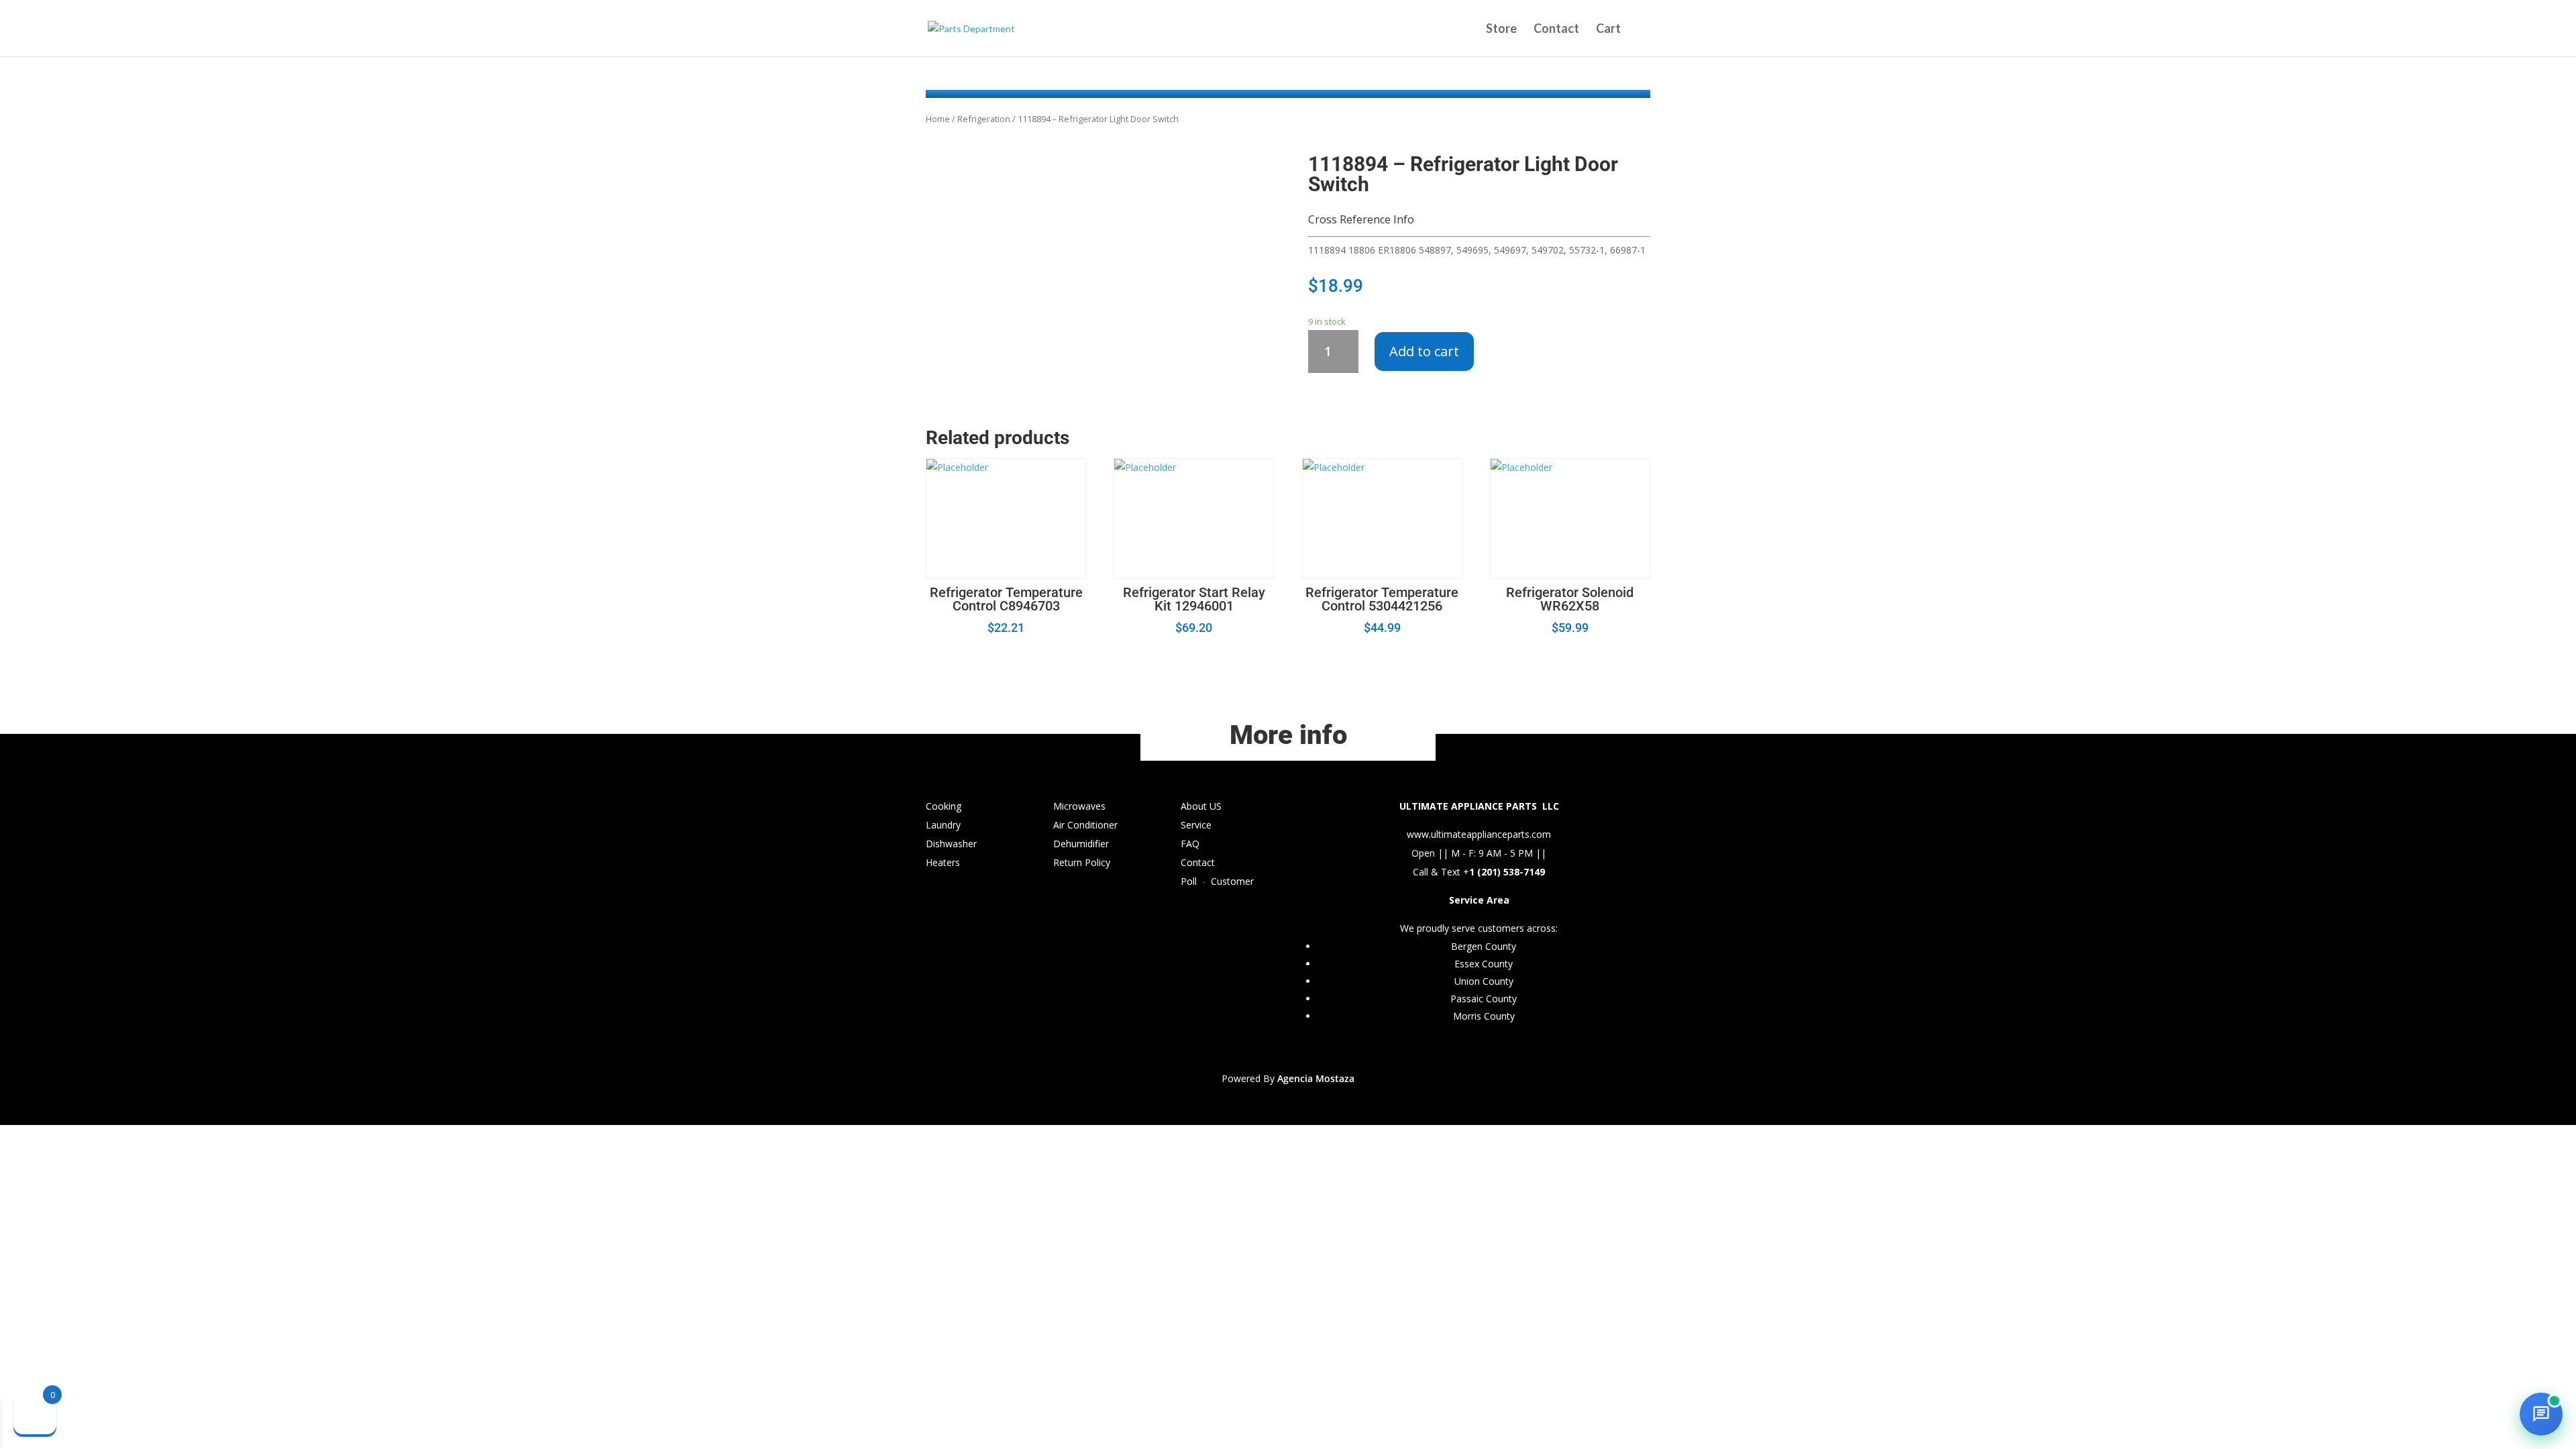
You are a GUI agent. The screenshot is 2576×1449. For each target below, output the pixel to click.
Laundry (943, 825)
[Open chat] (2541, 1414)
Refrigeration (984, 119)
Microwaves (1079, 806)
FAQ (1190, 844)
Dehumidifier (1081, 844)
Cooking (944, 806)
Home (938, 119)
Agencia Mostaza (1316, 1078)
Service (1196, 825)
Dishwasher (951, 844)
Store (1501, 30)
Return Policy (1082, 862)
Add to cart (1424, 351)
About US (1201, 806)
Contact (1556, 30)
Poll (1189, 881)
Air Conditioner (1085, 825)
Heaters (943, 862)
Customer (1232, 881)
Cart (1608, 30)
